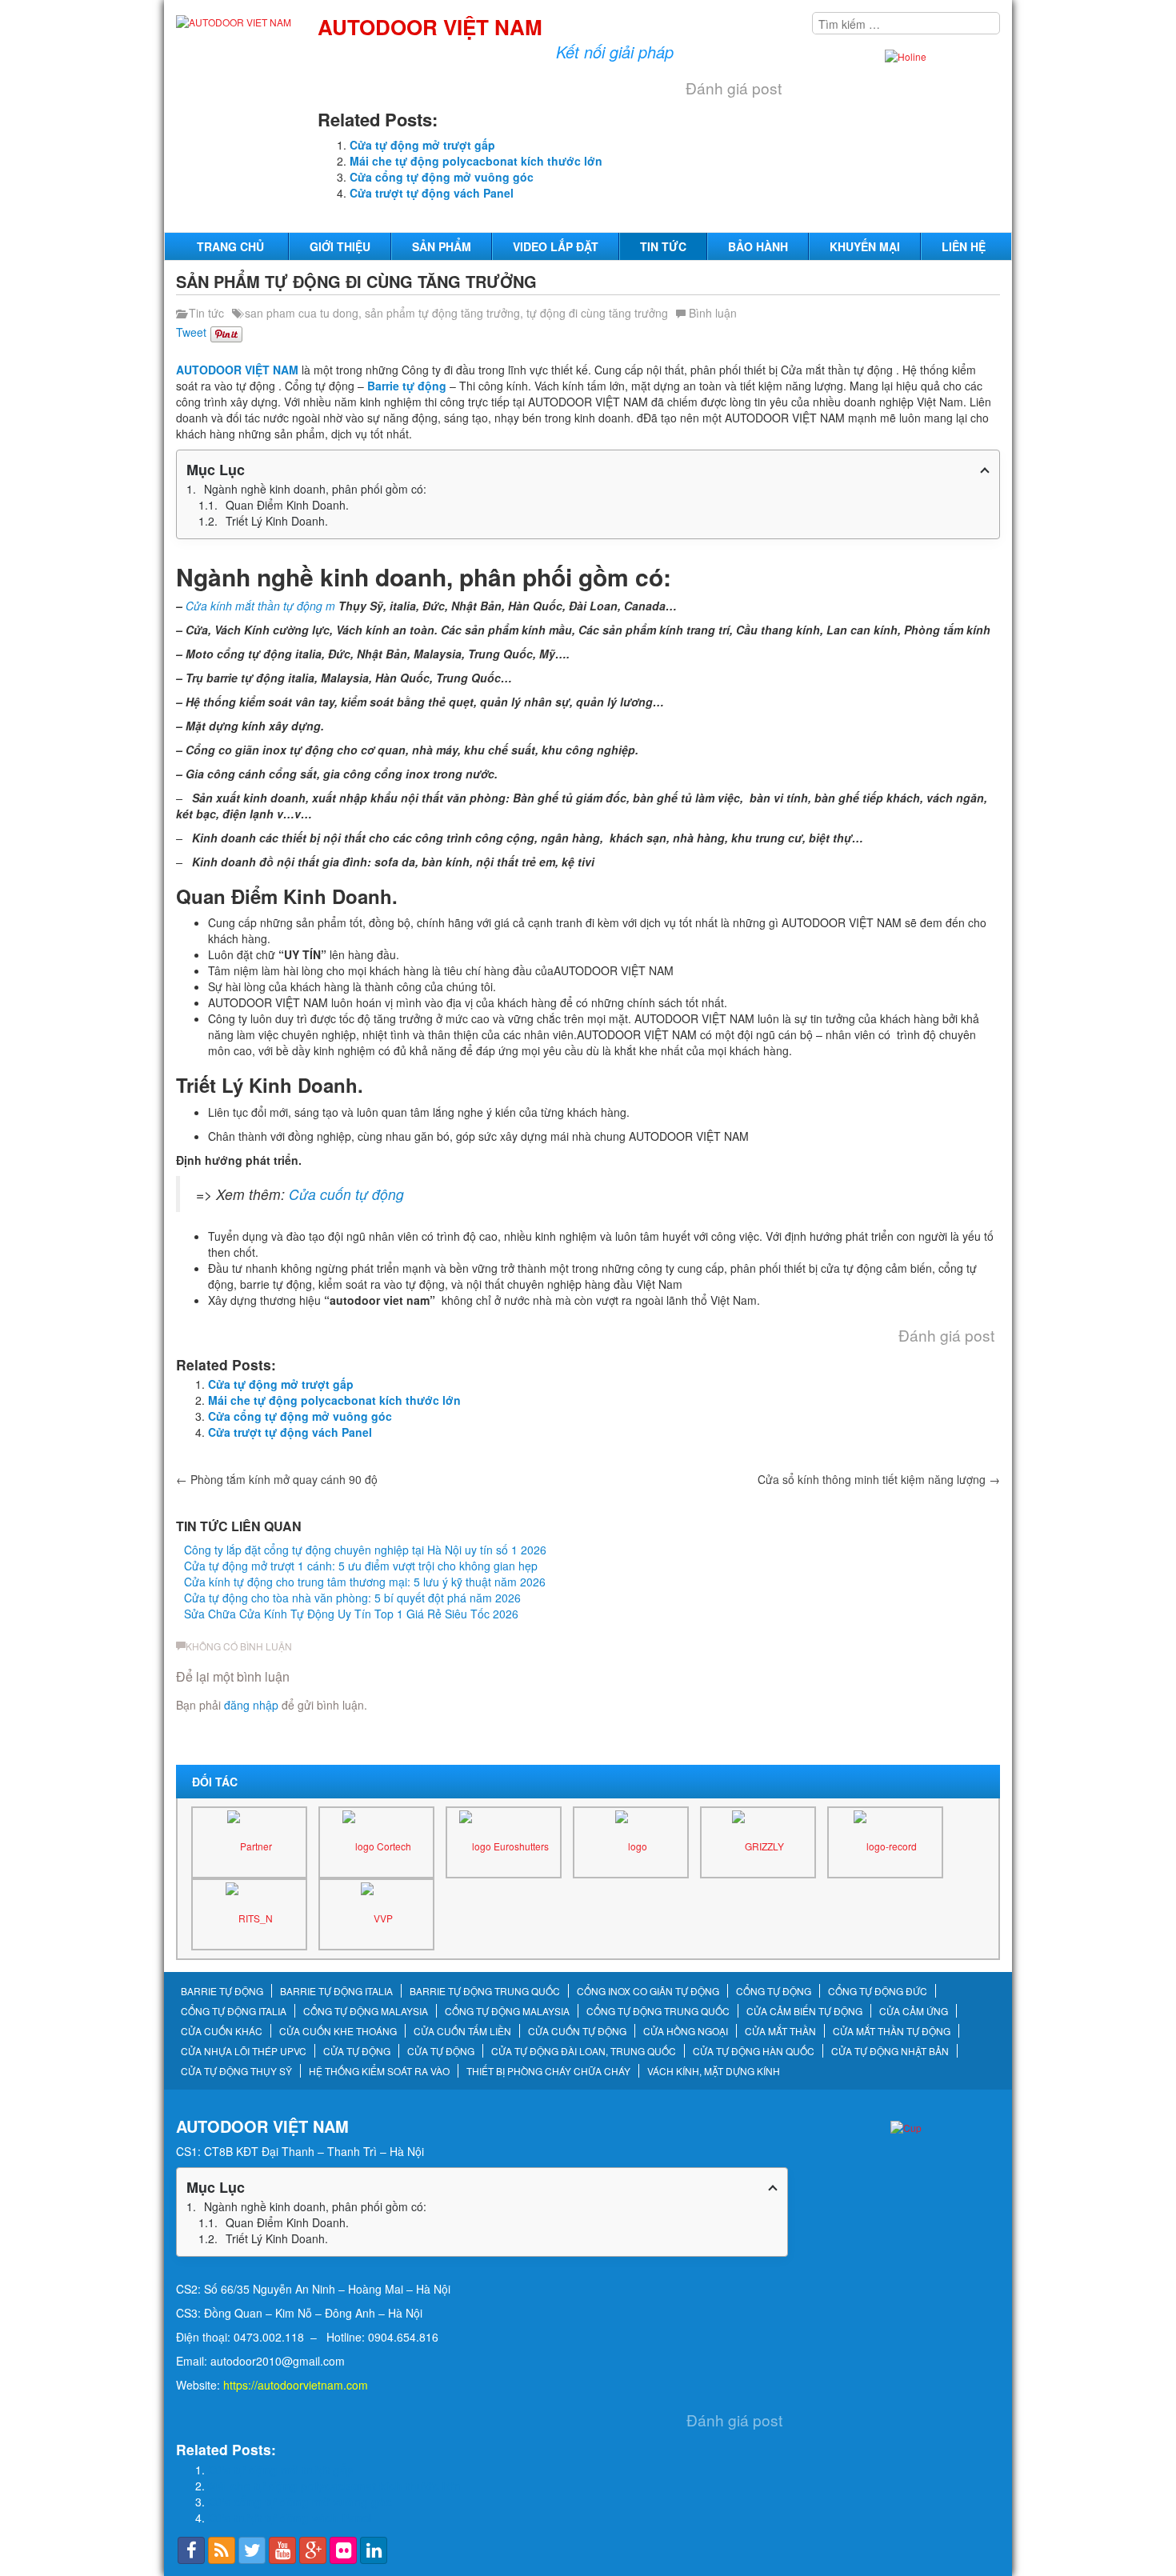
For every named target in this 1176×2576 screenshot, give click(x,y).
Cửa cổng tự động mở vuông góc (442, 177)
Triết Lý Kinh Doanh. (277, 521)
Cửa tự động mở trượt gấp (422, 145)
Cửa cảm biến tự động (804, 2011)
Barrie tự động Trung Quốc (485, 1991)
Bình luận (713, 313)
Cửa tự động (357, 2051)
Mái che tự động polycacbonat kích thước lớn (476, 161)
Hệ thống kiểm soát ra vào (379, 2071)
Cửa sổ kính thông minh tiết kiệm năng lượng (879, 1479)
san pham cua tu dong (302, 313)
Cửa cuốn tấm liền (462, 2031)
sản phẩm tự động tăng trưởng (442, 313)
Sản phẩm (442, 246)
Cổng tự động (774, 1991)
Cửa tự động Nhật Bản (890, 2051)
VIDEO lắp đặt (556, 246)
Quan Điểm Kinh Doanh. (287, 505)
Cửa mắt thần (780, 2031)
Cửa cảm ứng (914, 2011)
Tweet (191, 332)
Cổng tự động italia (234, 2011)
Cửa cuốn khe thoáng (338, 2031)
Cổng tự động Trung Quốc (658, 2011)
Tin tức (663, 246)
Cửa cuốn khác (222, 2031)
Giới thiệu (340, 246)
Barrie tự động (407, 386)
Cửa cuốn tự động (346, 1194)
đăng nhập (251, 1705)
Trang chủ (230, 246)
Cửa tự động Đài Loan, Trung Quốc (584, 2051)
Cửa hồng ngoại (686, 2031)
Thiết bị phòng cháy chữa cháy (548, 2071)
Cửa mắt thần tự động (892, 2031)
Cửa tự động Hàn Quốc (754, 2051)
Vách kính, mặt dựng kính (714, 2071)
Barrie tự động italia (336, 1991)
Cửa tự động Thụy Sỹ (236, 2071)
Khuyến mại (865, 246)
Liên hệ (964, 246)
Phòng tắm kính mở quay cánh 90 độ (277, 1479)
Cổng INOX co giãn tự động (648, 1991)
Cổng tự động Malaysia (366, 2011)
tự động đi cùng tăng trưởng (597, 313)
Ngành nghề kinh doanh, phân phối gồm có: (315, 489)
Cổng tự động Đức (878, 1991)
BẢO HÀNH (758, 246)
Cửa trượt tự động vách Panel (432, 193)
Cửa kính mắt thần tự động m (260, 606)
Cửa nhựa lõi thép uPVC (244, 2051)
